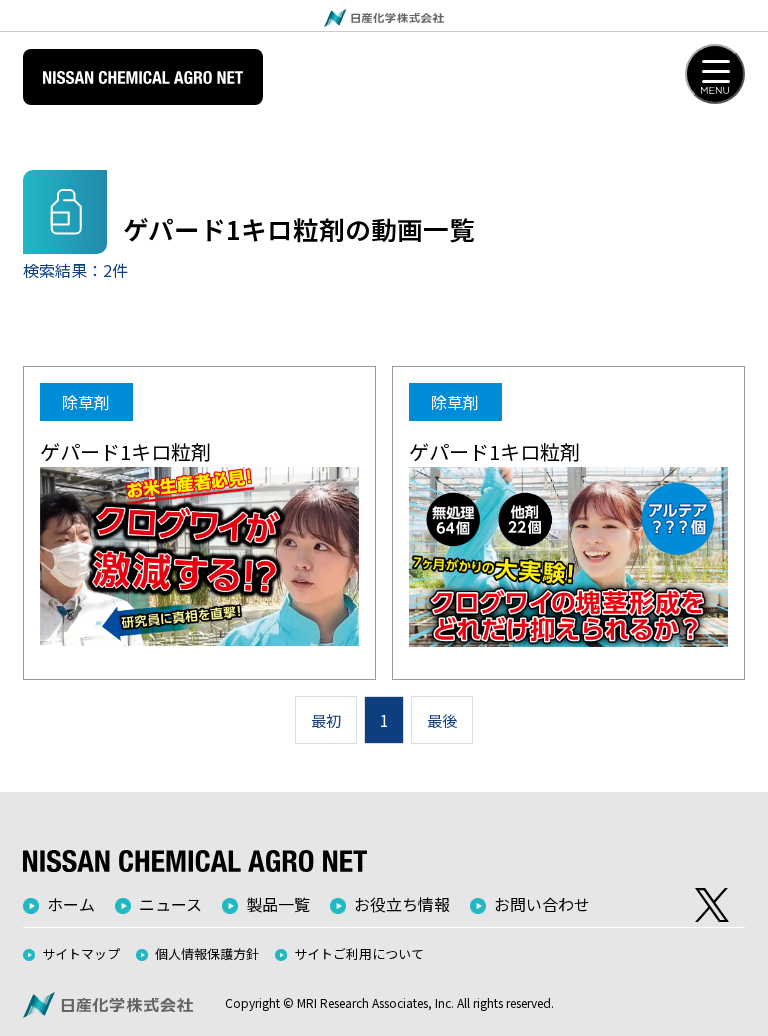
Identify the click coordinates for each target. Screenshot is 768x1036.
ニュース (170, 904)
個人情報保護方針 (207, 953)
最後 (442, 720)
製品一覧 (278, 904)
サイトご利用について (359, 953)
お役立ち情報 (402, 904)
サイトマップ (81, 953)
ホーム (71, 904)
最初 (326, 720)
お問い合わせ (542, 904)
